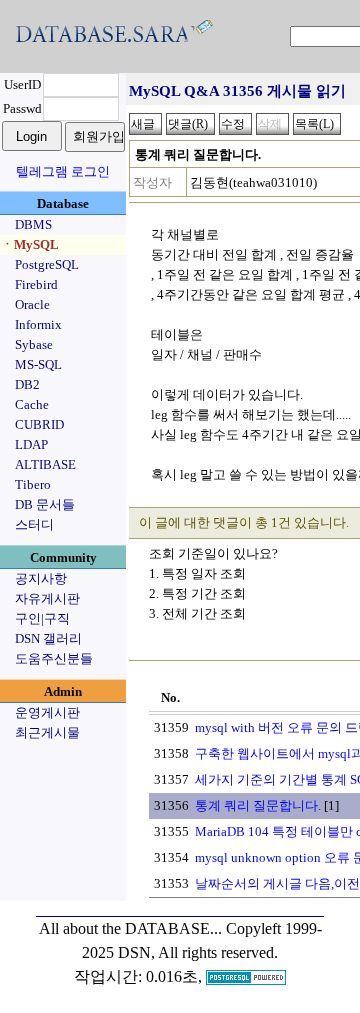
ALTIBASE (45, 464)
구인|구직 (42, 618)
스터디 (34, 524)
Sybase (34, 344)
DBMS (33, 224)
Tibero (33, 484)
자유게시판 (47, 598)
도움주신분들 (54, 658)
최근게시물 (47, 732)
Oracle (32, 304)
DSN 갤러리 (48, 638)
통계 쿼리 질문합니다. (258, 805)
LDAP (31, 444)
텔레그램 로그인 (63, 171)
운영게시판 (47, 712)
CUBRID (39, 424)
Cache (32, 404)
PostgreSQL (47, 264)
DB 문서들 (45, 504)
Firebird (36, 284)
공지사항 (41, 578)
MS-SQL (38, 364)
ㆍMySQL (30, 244)
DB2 (27, 384)
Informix (38, 324)
